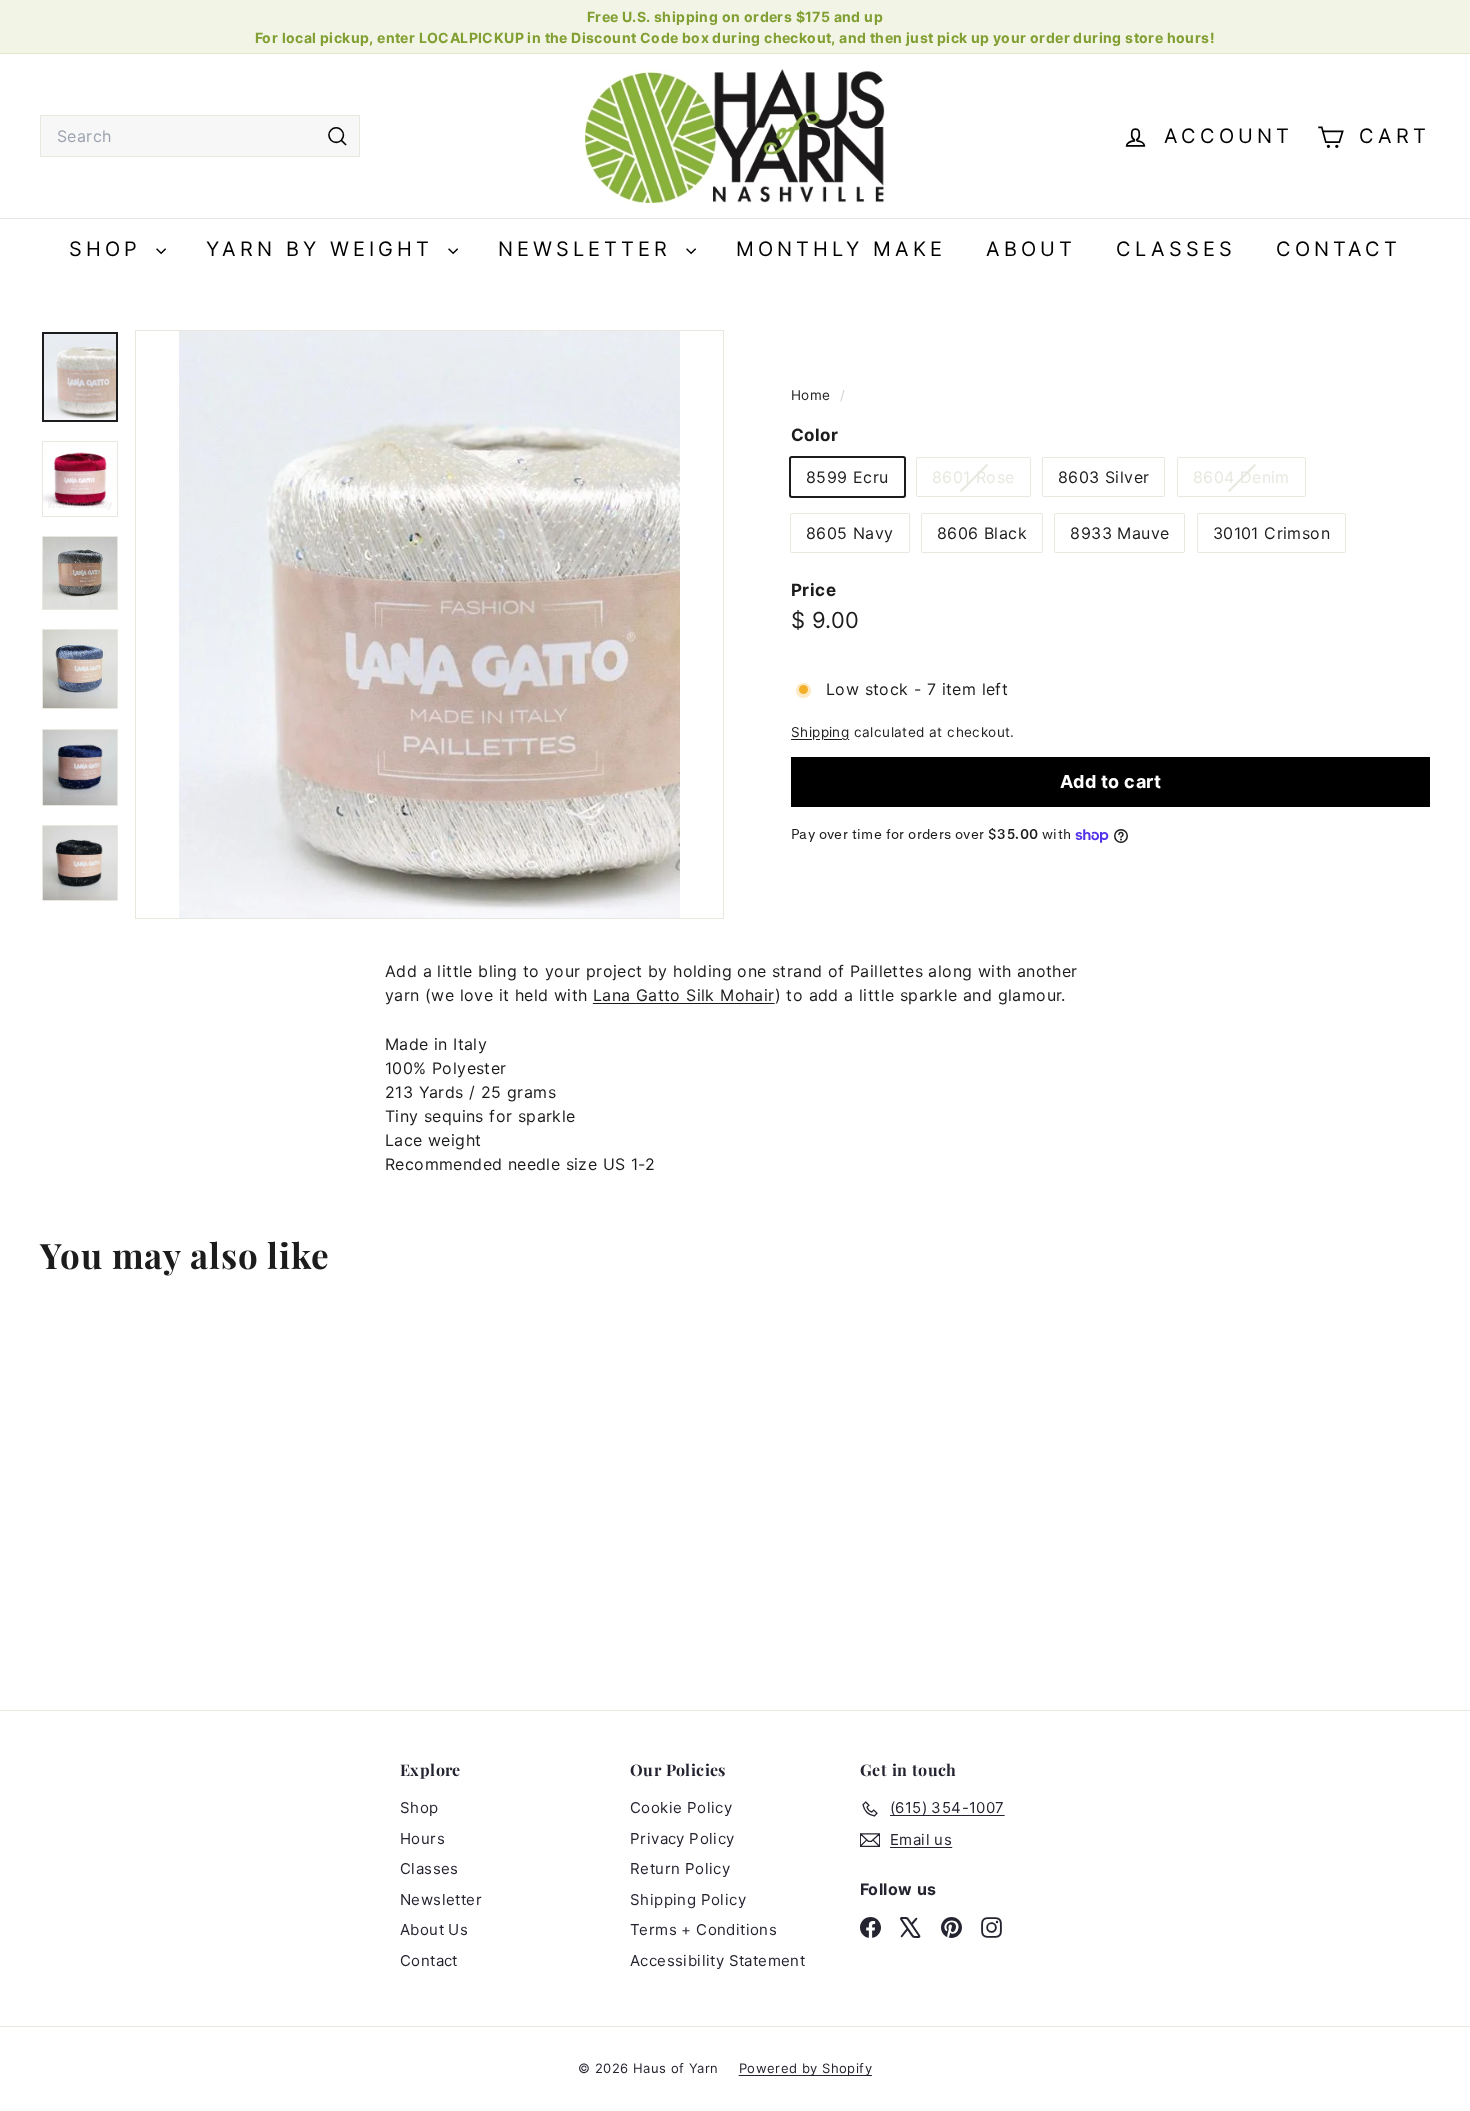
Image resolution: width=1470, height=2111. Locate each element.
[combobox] (200, 136)
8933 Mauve (1119, 534)
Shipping (820, 733)
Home (813, 395)
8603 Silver (1103, 478)
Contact (1338, 249)
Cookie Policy (681, 1807)
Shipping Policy (688, 1899)
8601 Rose (981, 482)
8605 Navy (850, 534)
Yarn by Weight (324, 249)
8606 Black (982, 534)
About (1031, 249)
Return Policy (680, 1868)
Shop (110, 249)
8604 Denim (1249, 482)
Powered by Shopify (805, 2068)
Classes (1176, 249)
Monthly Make (841, 249)
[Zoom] (429, 624)
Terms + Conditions (703, 1929)
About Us (434, 1929)
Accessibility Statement (717, 1960)
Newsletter (589, 249)
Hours (422, 1838)
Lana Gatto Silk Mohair (684, 995)
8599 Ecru (847, 478)
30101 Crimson (1271, 534)
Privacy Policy (682, 1838)
